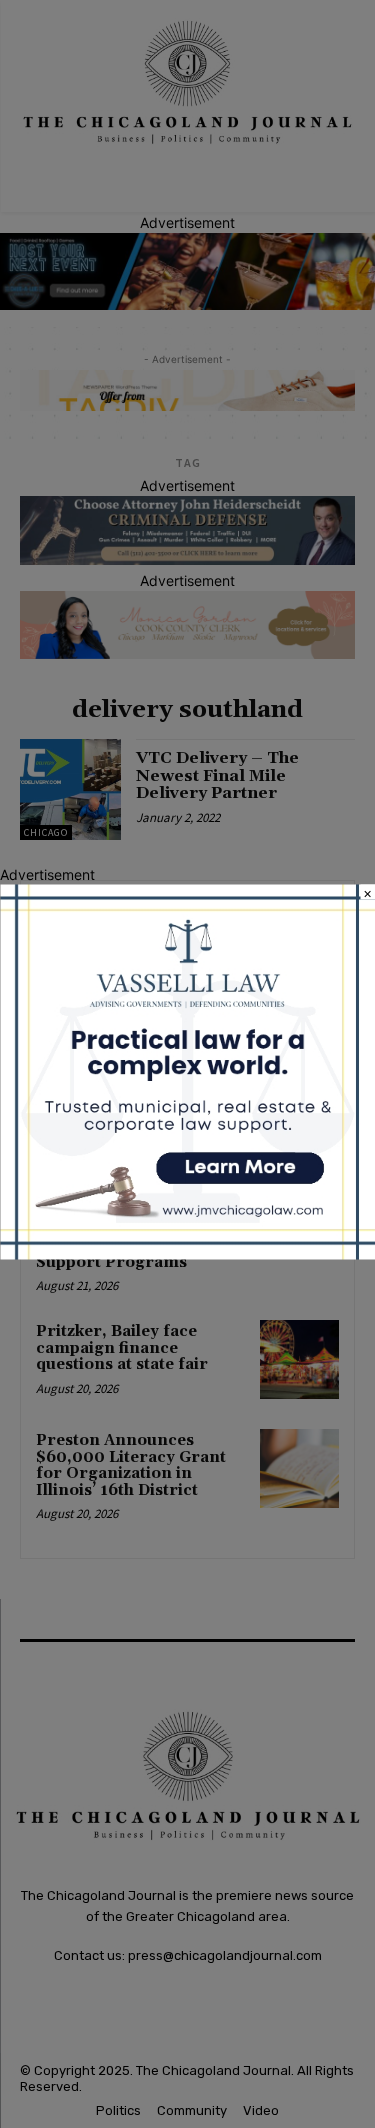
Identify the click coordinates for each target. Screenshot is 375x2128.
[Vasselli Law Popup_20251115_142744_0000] (187, 1254)
